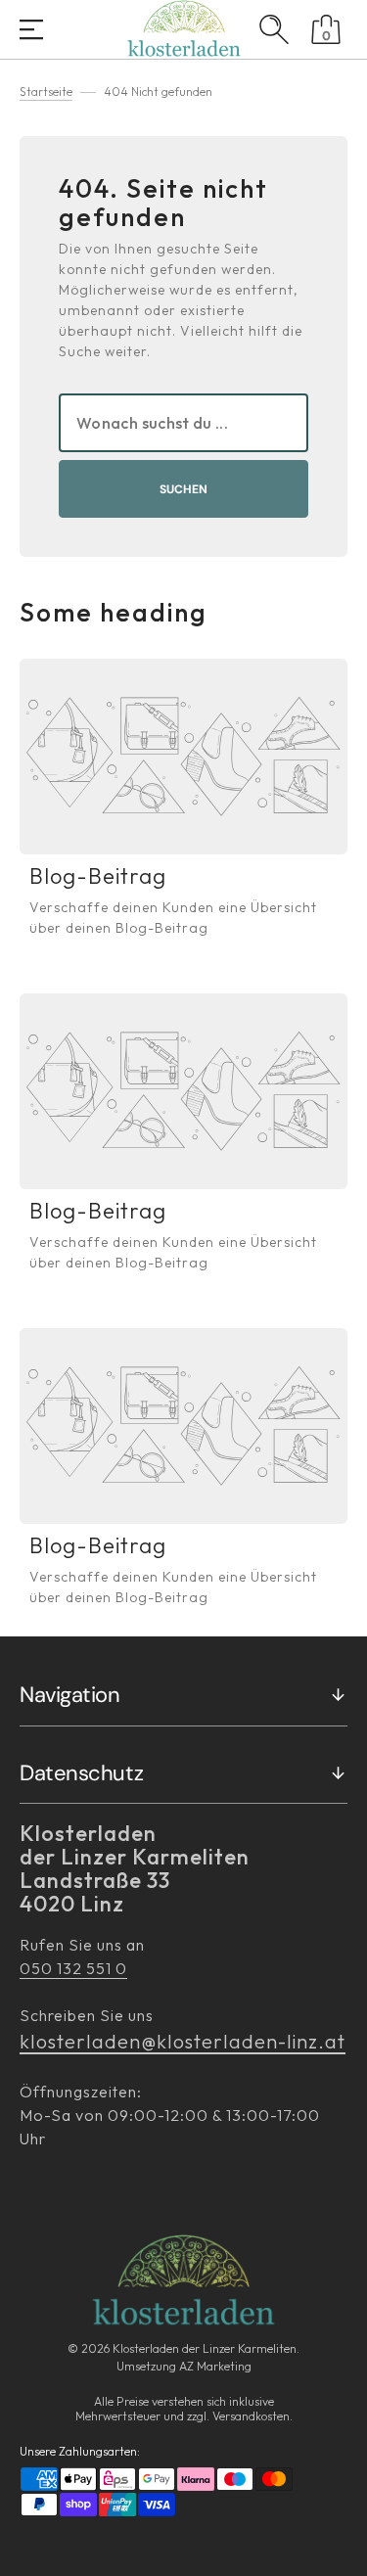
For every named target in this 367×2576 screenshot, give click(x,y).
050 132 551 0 (73, 1968)
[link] (183, 757)
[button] (31, 31)
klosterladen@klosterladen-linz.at (183, 2041)
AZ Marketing (215, 2366)
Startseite (46, 92)
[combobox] (183, 423)
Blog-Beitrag (98, 876)
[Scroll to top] (342, 2551)
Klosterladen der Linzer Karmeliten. (206, 2348)
